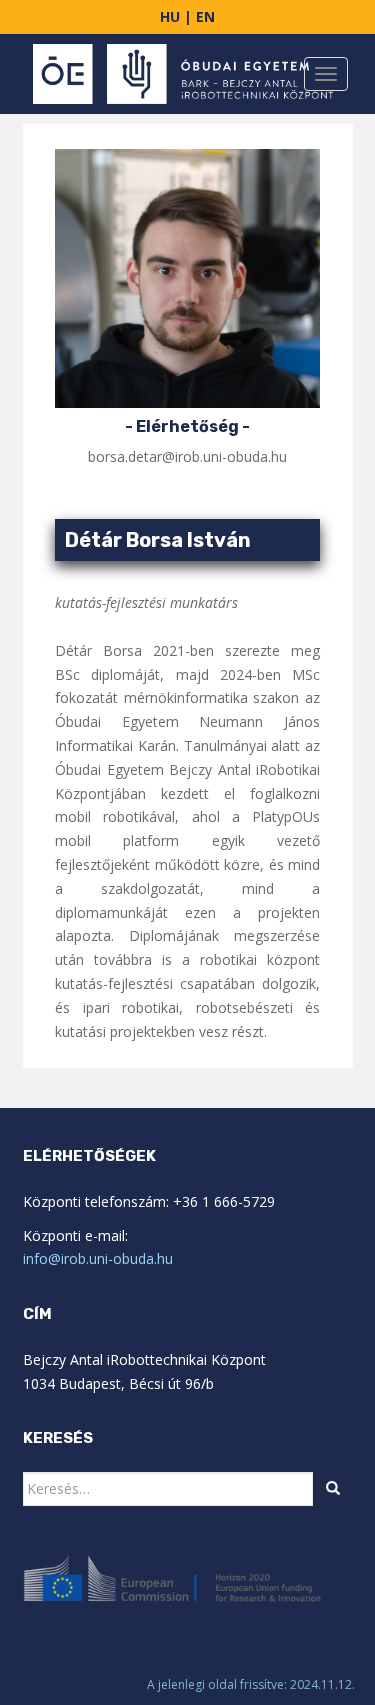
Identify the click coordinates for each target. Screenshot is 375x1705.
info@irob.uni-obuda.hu (98, 1258)
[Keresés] (333, 1489)
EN (205, 16)
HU (172, 16)
